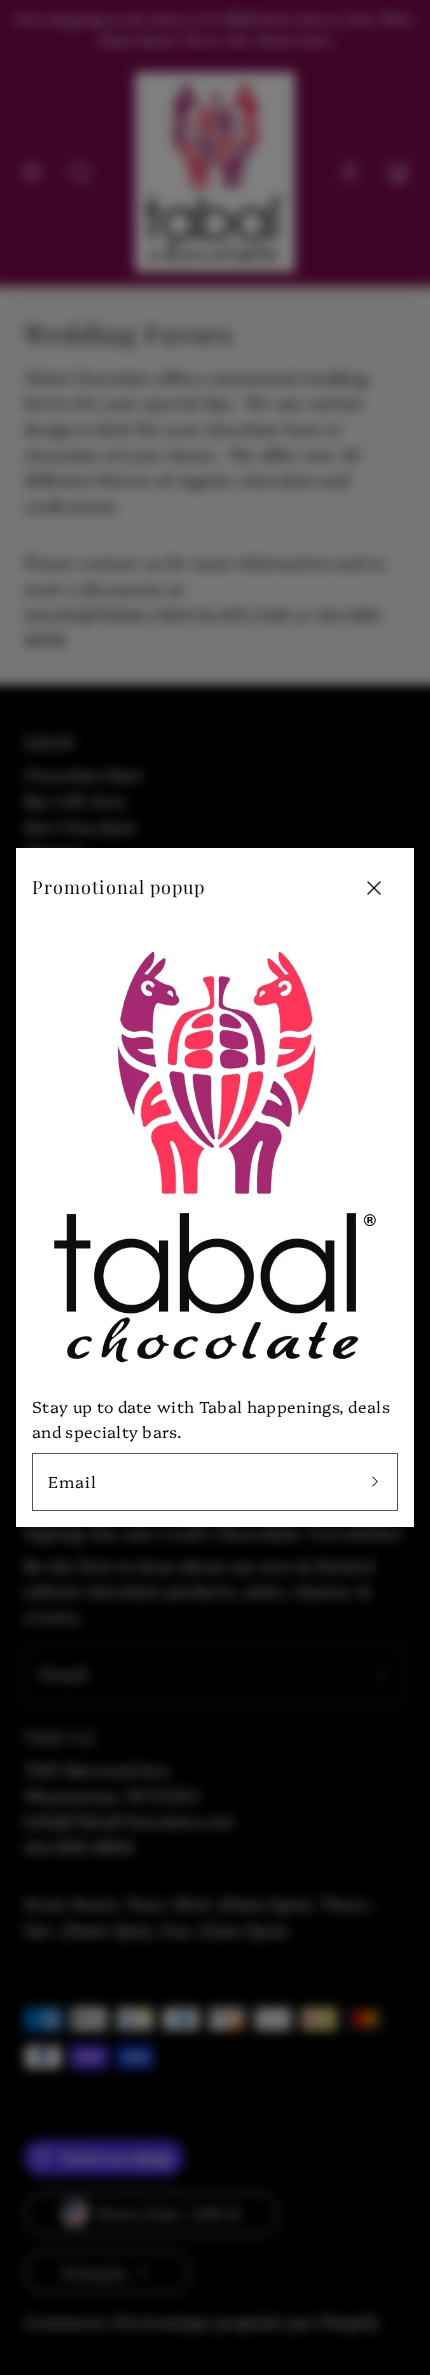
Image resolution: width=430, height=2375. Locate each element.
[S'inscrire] (375, 1482)
